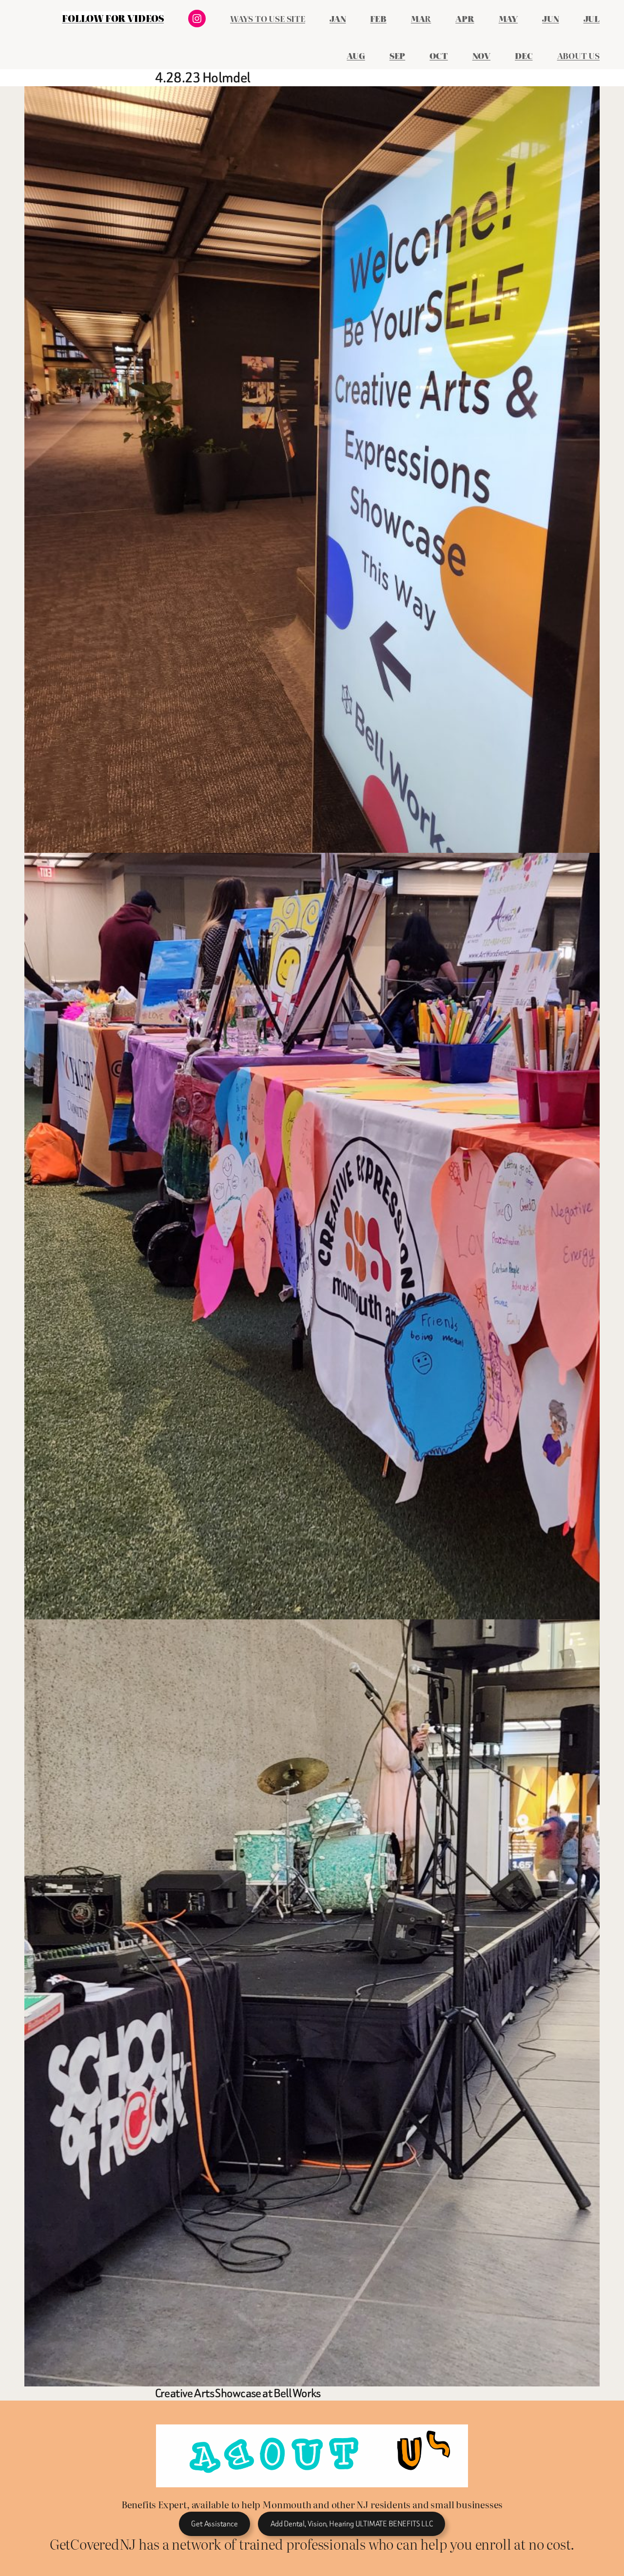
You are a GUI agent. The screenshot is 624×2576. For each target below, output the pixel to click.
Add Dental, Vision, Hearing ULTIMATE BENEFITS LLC (352, 2524)
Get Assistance (214, 2524)
